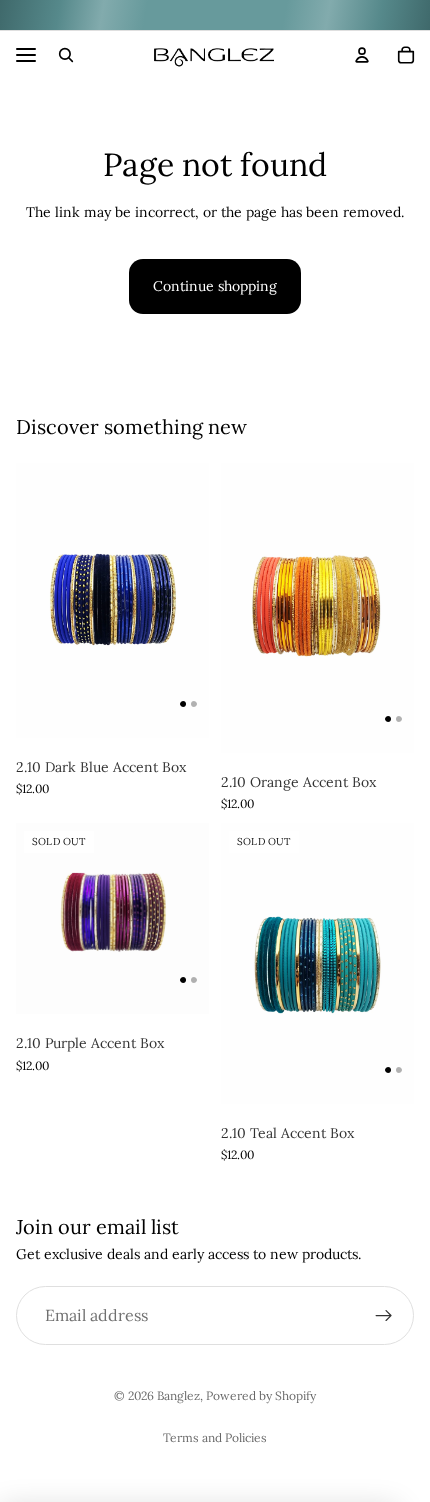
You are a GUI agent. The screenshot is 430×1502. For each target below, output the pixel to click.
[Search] (66, 55)
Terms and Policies (215, 1437)
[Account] (362, 55)
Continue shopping (215, 286)
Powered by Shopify (261, 1395)
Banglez (178, 1395)
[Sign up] (384, 1316)
